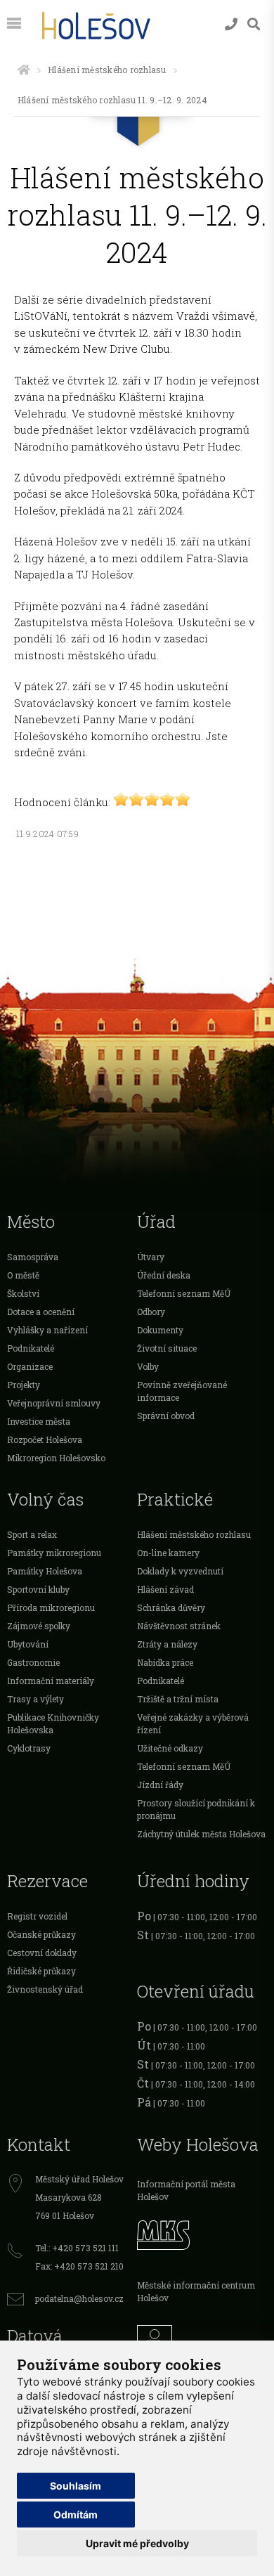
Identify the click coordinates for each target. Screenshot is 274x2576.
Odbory (151, 1312)
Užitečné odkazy (170, 1748)
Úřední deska (164, 1275)
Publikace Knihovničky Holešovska (53, 1723)
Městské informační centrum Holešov (196, 2291)
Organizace (30, 1366)
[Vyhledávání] (254, 24)
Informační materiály (51, 1681)
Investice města (39, 1421)
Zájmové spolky (39, 1626)
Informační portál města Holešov (186, 2190)
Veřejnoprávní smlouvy (54, 1403)
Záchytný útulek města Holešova (201, 1834)
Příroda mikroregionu (51, 1607)
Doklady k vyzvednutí (180, 1571)
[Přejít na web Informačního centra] (202, 2339)
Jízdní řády (160, 1785)
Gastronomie (33, 1662)
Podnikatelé (31, 1348)
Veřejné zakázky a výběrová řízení (193, 1723)
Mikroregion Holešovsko (56, 1458)
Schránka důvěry (171, 1607)
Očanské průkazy (41, 1934)
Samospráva (33, 1257)
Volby (148, 1366)
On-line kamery (168, 1553)
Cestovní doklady (42, 1953)
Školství (23, 1293)
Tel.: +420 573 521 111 (77, 2248)
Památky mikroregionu (54, 1553)
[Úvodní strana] (24, 70)
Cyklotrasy (29, 1748)
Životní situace (167, 1348)
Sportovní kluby (38, 1589)
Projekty (24, 1385)
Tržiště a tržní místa (178, 1699)
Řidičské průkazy (41, 1971)
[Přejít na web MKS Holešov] (202, 2233)
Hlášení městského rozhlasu (107, 70)
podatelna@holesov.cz (79, 2298)
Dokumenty (160, 1330)
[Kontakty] (231, 24)
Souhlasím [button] (76, 2486)
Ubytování (28, 1644)
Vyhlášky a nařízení (47, 1330)
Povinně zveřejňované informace (182, 1391)
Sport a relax (32, 1534)
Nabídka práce (165, 1662)
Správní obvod (166, 1416)
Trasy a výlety (35, 1699)
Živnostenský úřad (45, 1989)
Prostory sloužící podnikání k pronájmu (196, 1809)
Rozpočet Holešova (45, 1439)
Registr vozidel (37, 1916)
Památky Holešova (45, 1571)
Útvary (151, 1257)
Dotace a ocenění (41, 1312)
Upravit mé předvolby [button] (137, 2543)
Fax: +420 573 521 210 (79, 2266)
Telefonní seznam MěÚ (184, 1293)
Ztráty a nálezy (167, 1644)
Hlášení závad (165, 1589)
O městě (23, 1275)
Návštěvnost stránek (179, 1626)
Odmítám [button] (76, 2514)
